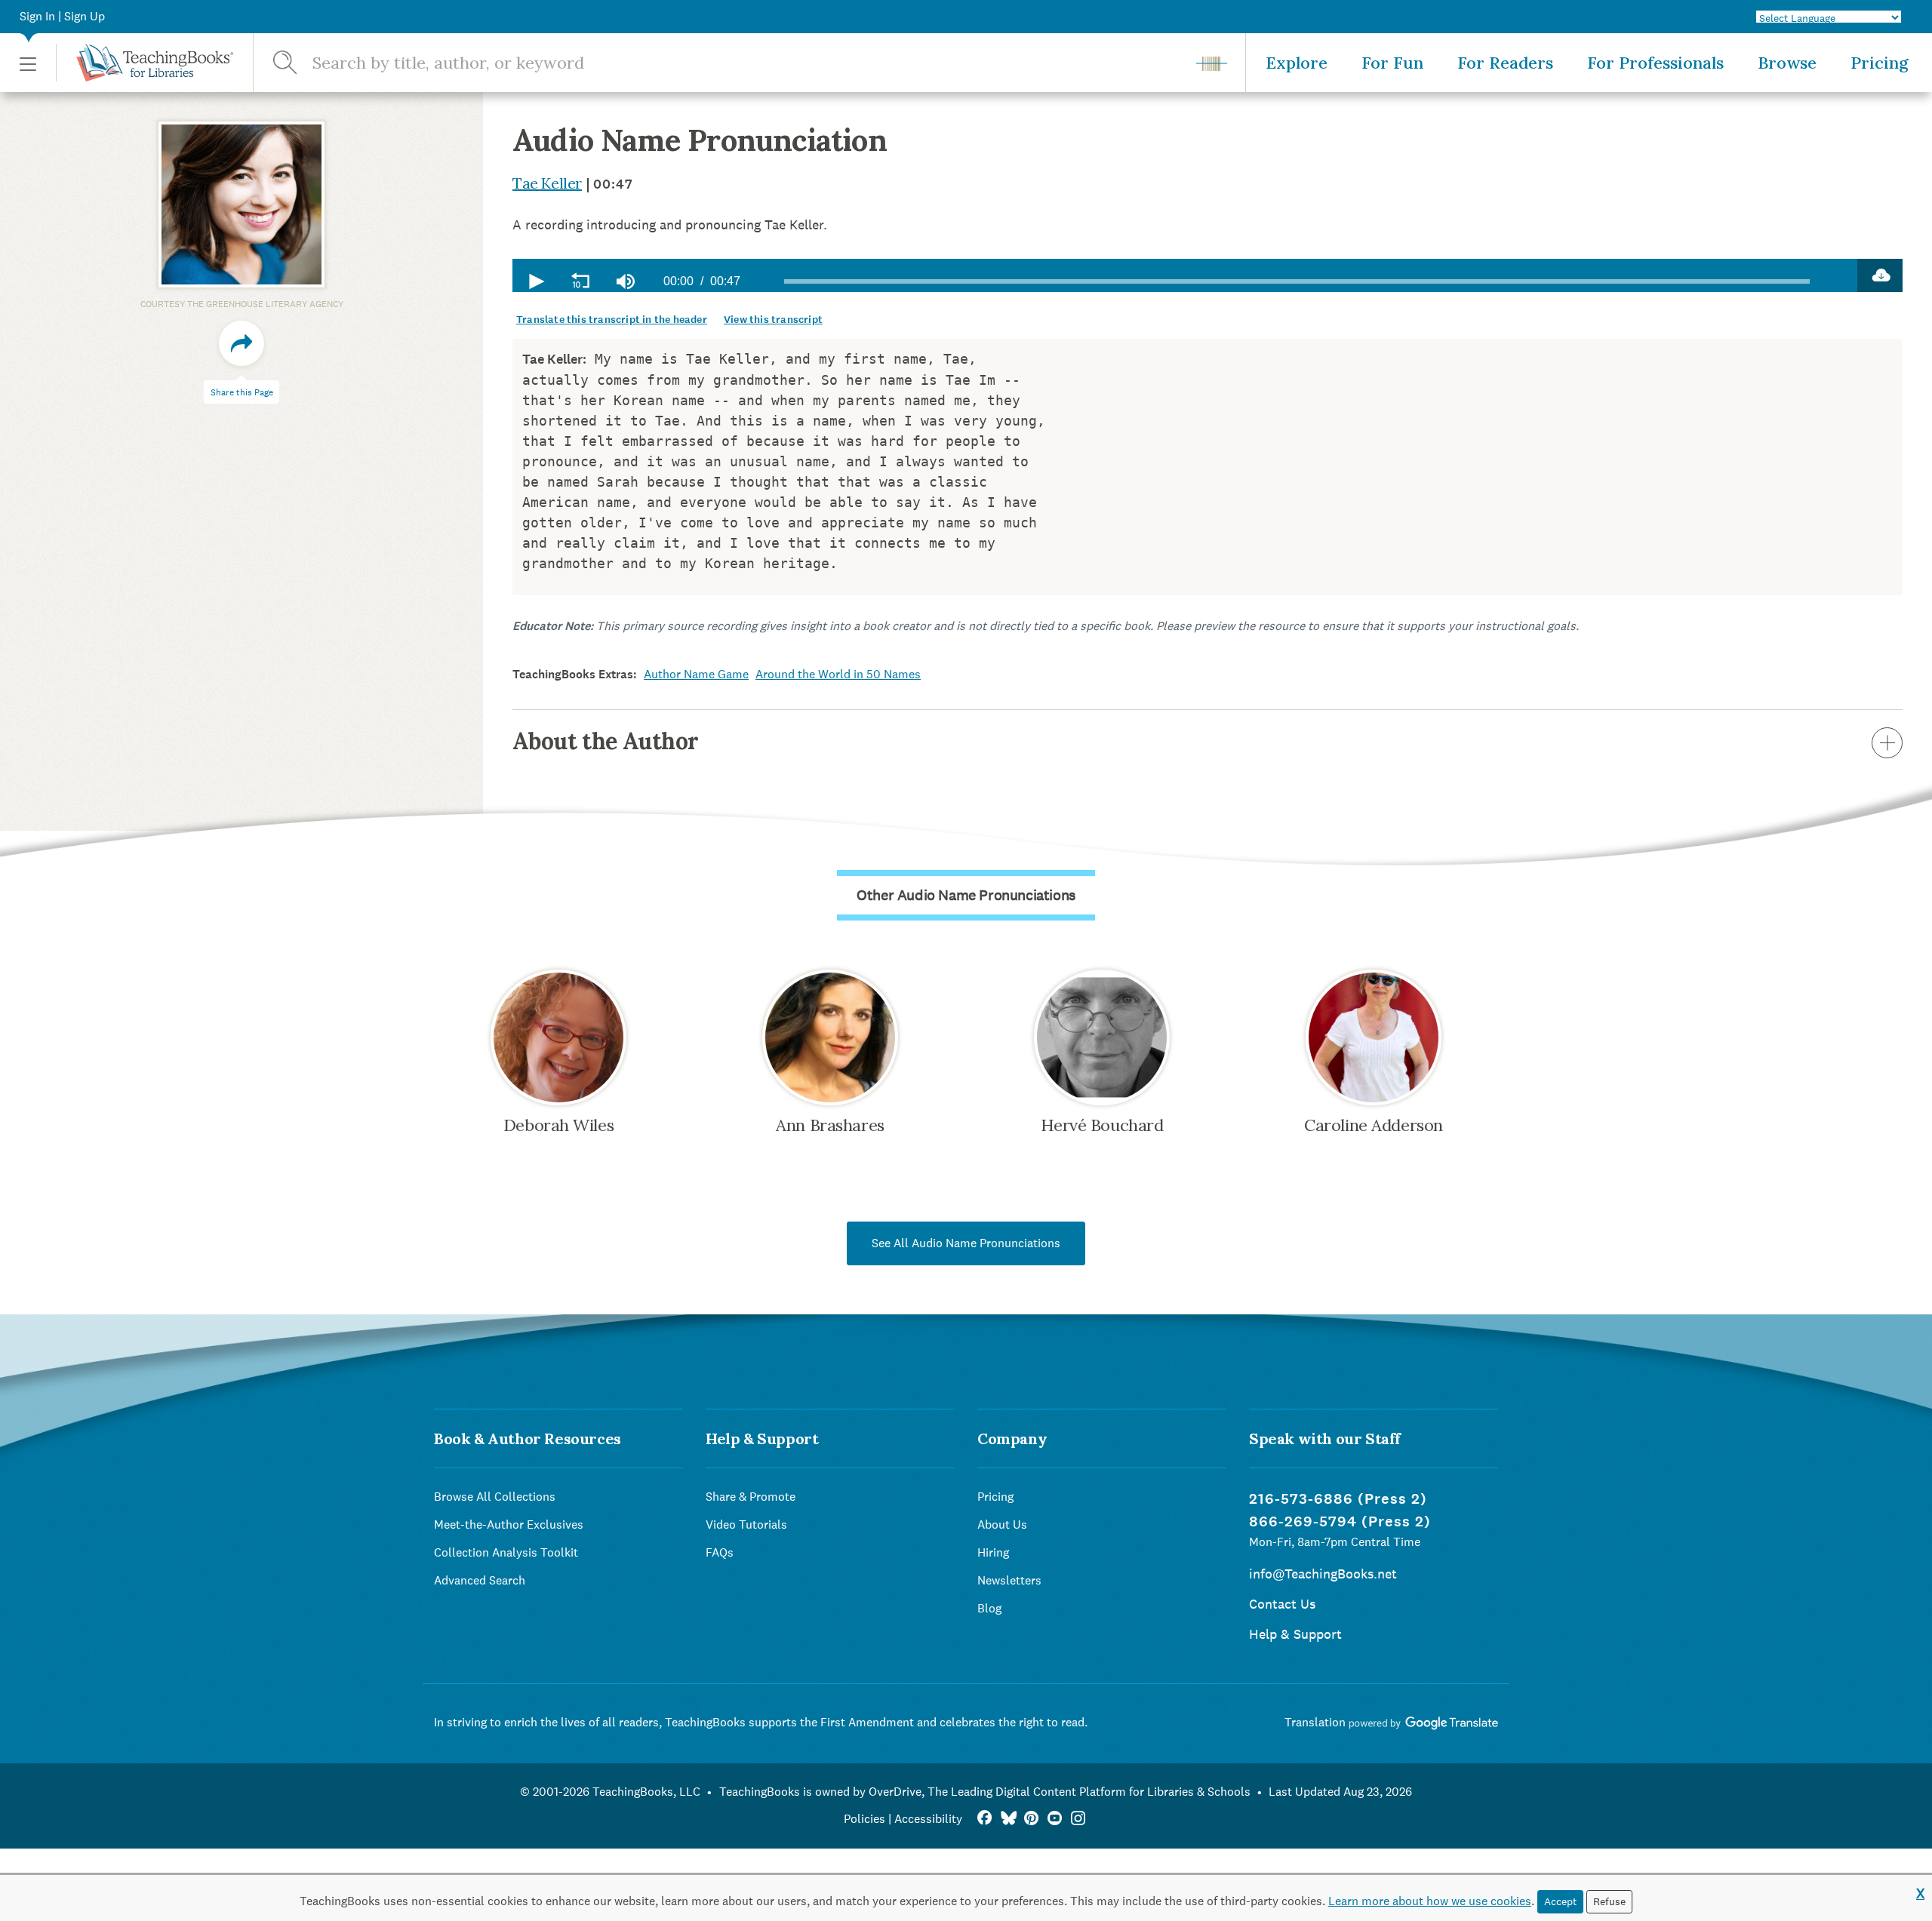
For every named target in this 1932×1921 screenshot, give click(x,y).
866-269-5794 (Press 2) (1340, 1521)
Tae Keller (547, 183)
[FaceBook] (984, 1819)
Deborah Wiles (558, 1125)
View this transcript (773, 320)
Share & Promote (751, 1497)
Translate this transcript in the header (612, 320)
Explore (1297, 63)
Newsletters (1009, 1580)
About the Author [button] (605, 741)
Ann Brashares (830, 1125)
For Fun (1392, 63)
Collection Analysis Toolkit (506, 1552)
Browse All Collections (495, 1497)
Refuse (1609, 1901)
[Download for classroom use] (1880, 275)
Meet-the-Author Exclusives (509, 1525)
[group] (626, 281)
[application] (1185, 275)
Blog (989, 1608)
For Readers (1505, 63)
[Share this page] (241, 343)
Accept (1560, 1901)
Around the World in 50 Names (838, 674)
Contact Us (1282, 1604)
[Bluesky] (1008, 1819)
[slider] (1297, 281)
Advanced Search (480, 1580)
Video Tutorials (746, 1525)
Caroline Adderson (1374, 1125)
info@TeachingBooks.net (1323, 1574)
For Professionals (1655, 63)
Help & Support (1295, 1634)
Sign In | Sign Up (62, 16)
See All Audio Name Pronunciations (966, 1243)
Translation (1317, 1722)
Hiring (993, 1552)
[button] (28, 63)
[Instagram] (1078, 1819)
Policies (864, 1819)
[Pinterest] (1031, 1819)
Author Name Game (696, 674)
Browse (1787, 63)
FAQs (720, 1552)
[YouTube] (1055, 1819)
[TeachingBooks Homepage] (145, 63)
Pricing (1880, 63)
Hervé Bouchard (1102, 1125)
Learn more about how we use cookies (1430, 1901)
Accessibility (928, 1819)
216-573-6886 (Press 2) (1338, 1499)
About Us (1002, 1525)
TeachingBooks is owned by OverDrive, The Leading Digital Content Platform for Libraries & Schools (985, 1792)
